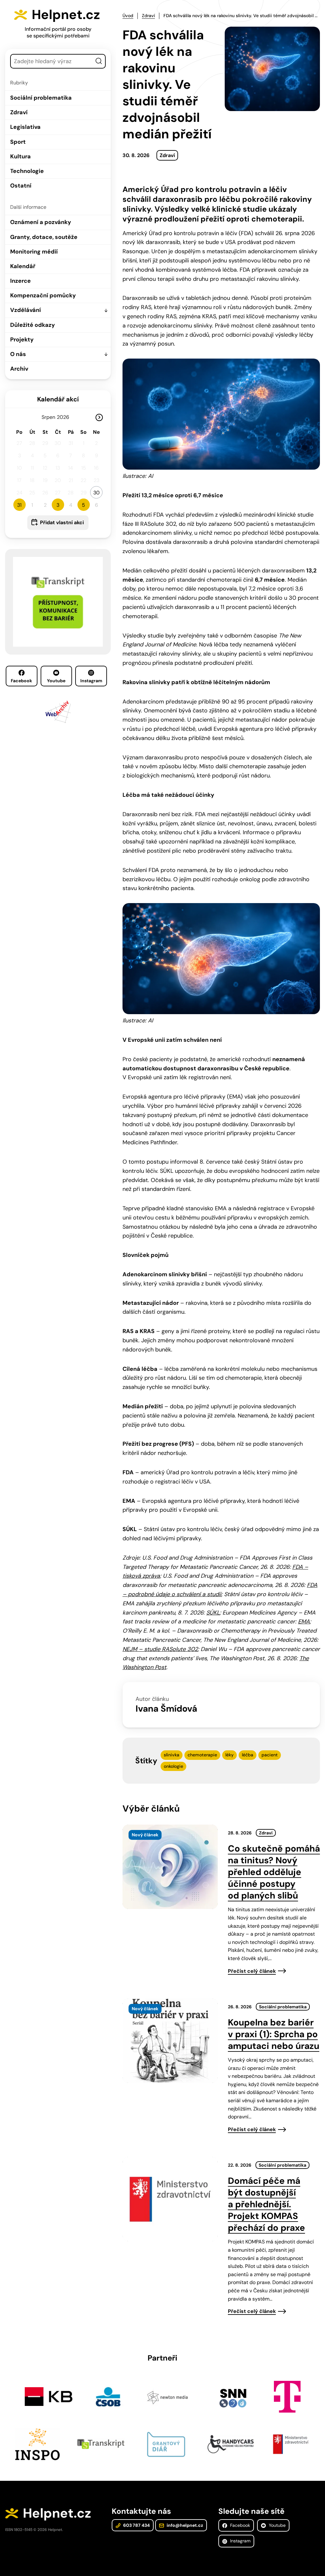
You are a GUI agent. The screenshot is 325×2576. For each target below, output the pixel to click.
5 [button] (83, 505)
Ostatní (21, 186)
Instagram (91, 681)
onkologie (173, 1766)
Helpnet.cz (66, 15)
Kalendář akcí (58, 399)
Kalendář (23, 266)
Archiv (19, 369)
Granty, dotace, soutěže (44, 237)
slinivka (172, 1755)
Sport (18, 142)
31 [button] (19, 505)
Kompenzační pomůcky (43, 295)
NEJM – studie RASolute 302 (160, 1649)
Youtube (56, 681)
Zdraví (19, 112)
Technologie (27, 171)
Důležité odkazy (33, 325)
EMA (304, 1622)
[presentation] (170, 1867)
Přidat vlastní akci (62, 522)
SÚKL (213, 1613)
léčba (248, 1755)
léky (229, 1755)
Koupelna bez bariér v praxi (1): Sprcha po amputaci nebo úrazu (274, 2034)
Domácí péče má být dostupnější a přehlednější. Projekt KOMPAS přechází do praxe (266, 2204)
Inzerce (20, 281)
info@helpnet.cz (184, 2525)
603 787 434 (136, 2525)
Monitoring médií (34, 252)
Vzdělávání (26, 310)
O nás (18, 354)
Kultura (20, 156)
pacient (270, 1755)
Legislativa (25, 127)
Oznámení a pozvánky (41, 222)
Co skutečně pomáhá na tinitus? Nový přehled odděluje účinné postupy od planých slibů (274, 1872)
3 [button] (58, 505)
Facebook (21, 681)
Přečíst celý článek (252, 1971)
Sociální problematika (41, 98)
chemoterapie (202, 1755)
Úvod (128, 16)
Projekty (22, 340)
